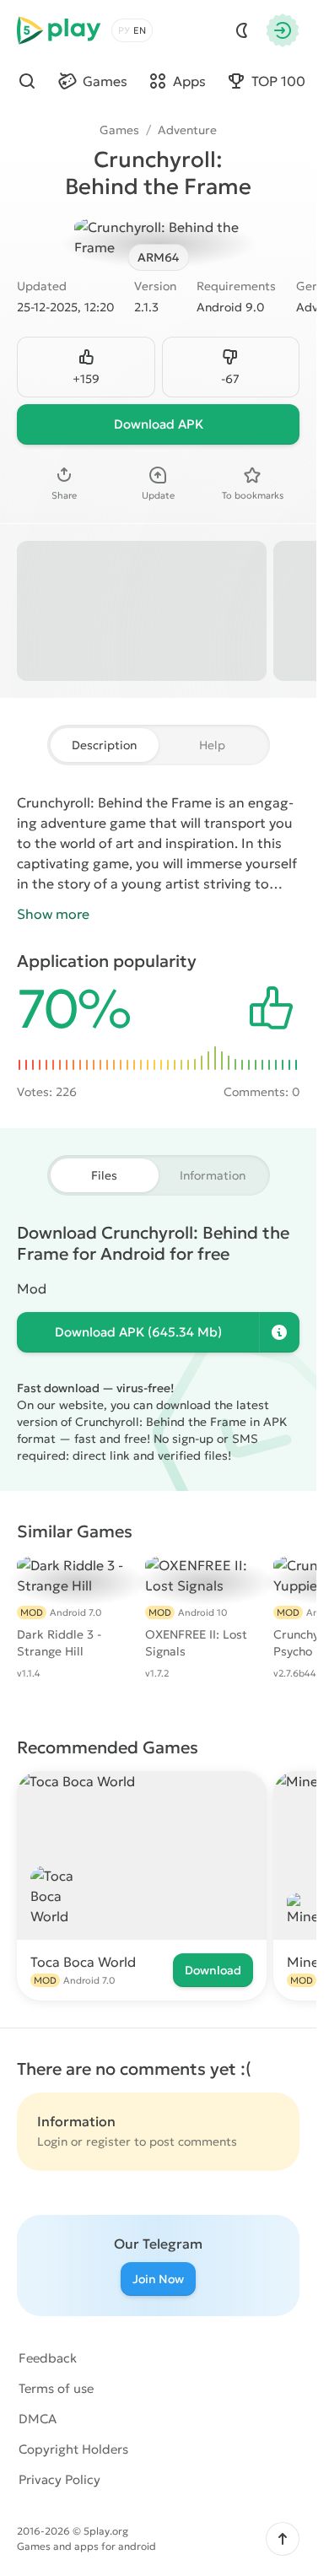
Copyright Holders (73, 2449)
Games (119, 130)
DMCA (38, 2419)
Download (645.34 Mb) (138, 1332)
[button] (283, 2539)
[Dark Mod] (242, 30)
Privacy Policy (59, 2479)
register (108, 2141)
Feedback (48, 2358)
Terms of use (56, 2388)
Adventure (187, 130)
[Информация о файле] (279, 1332)
